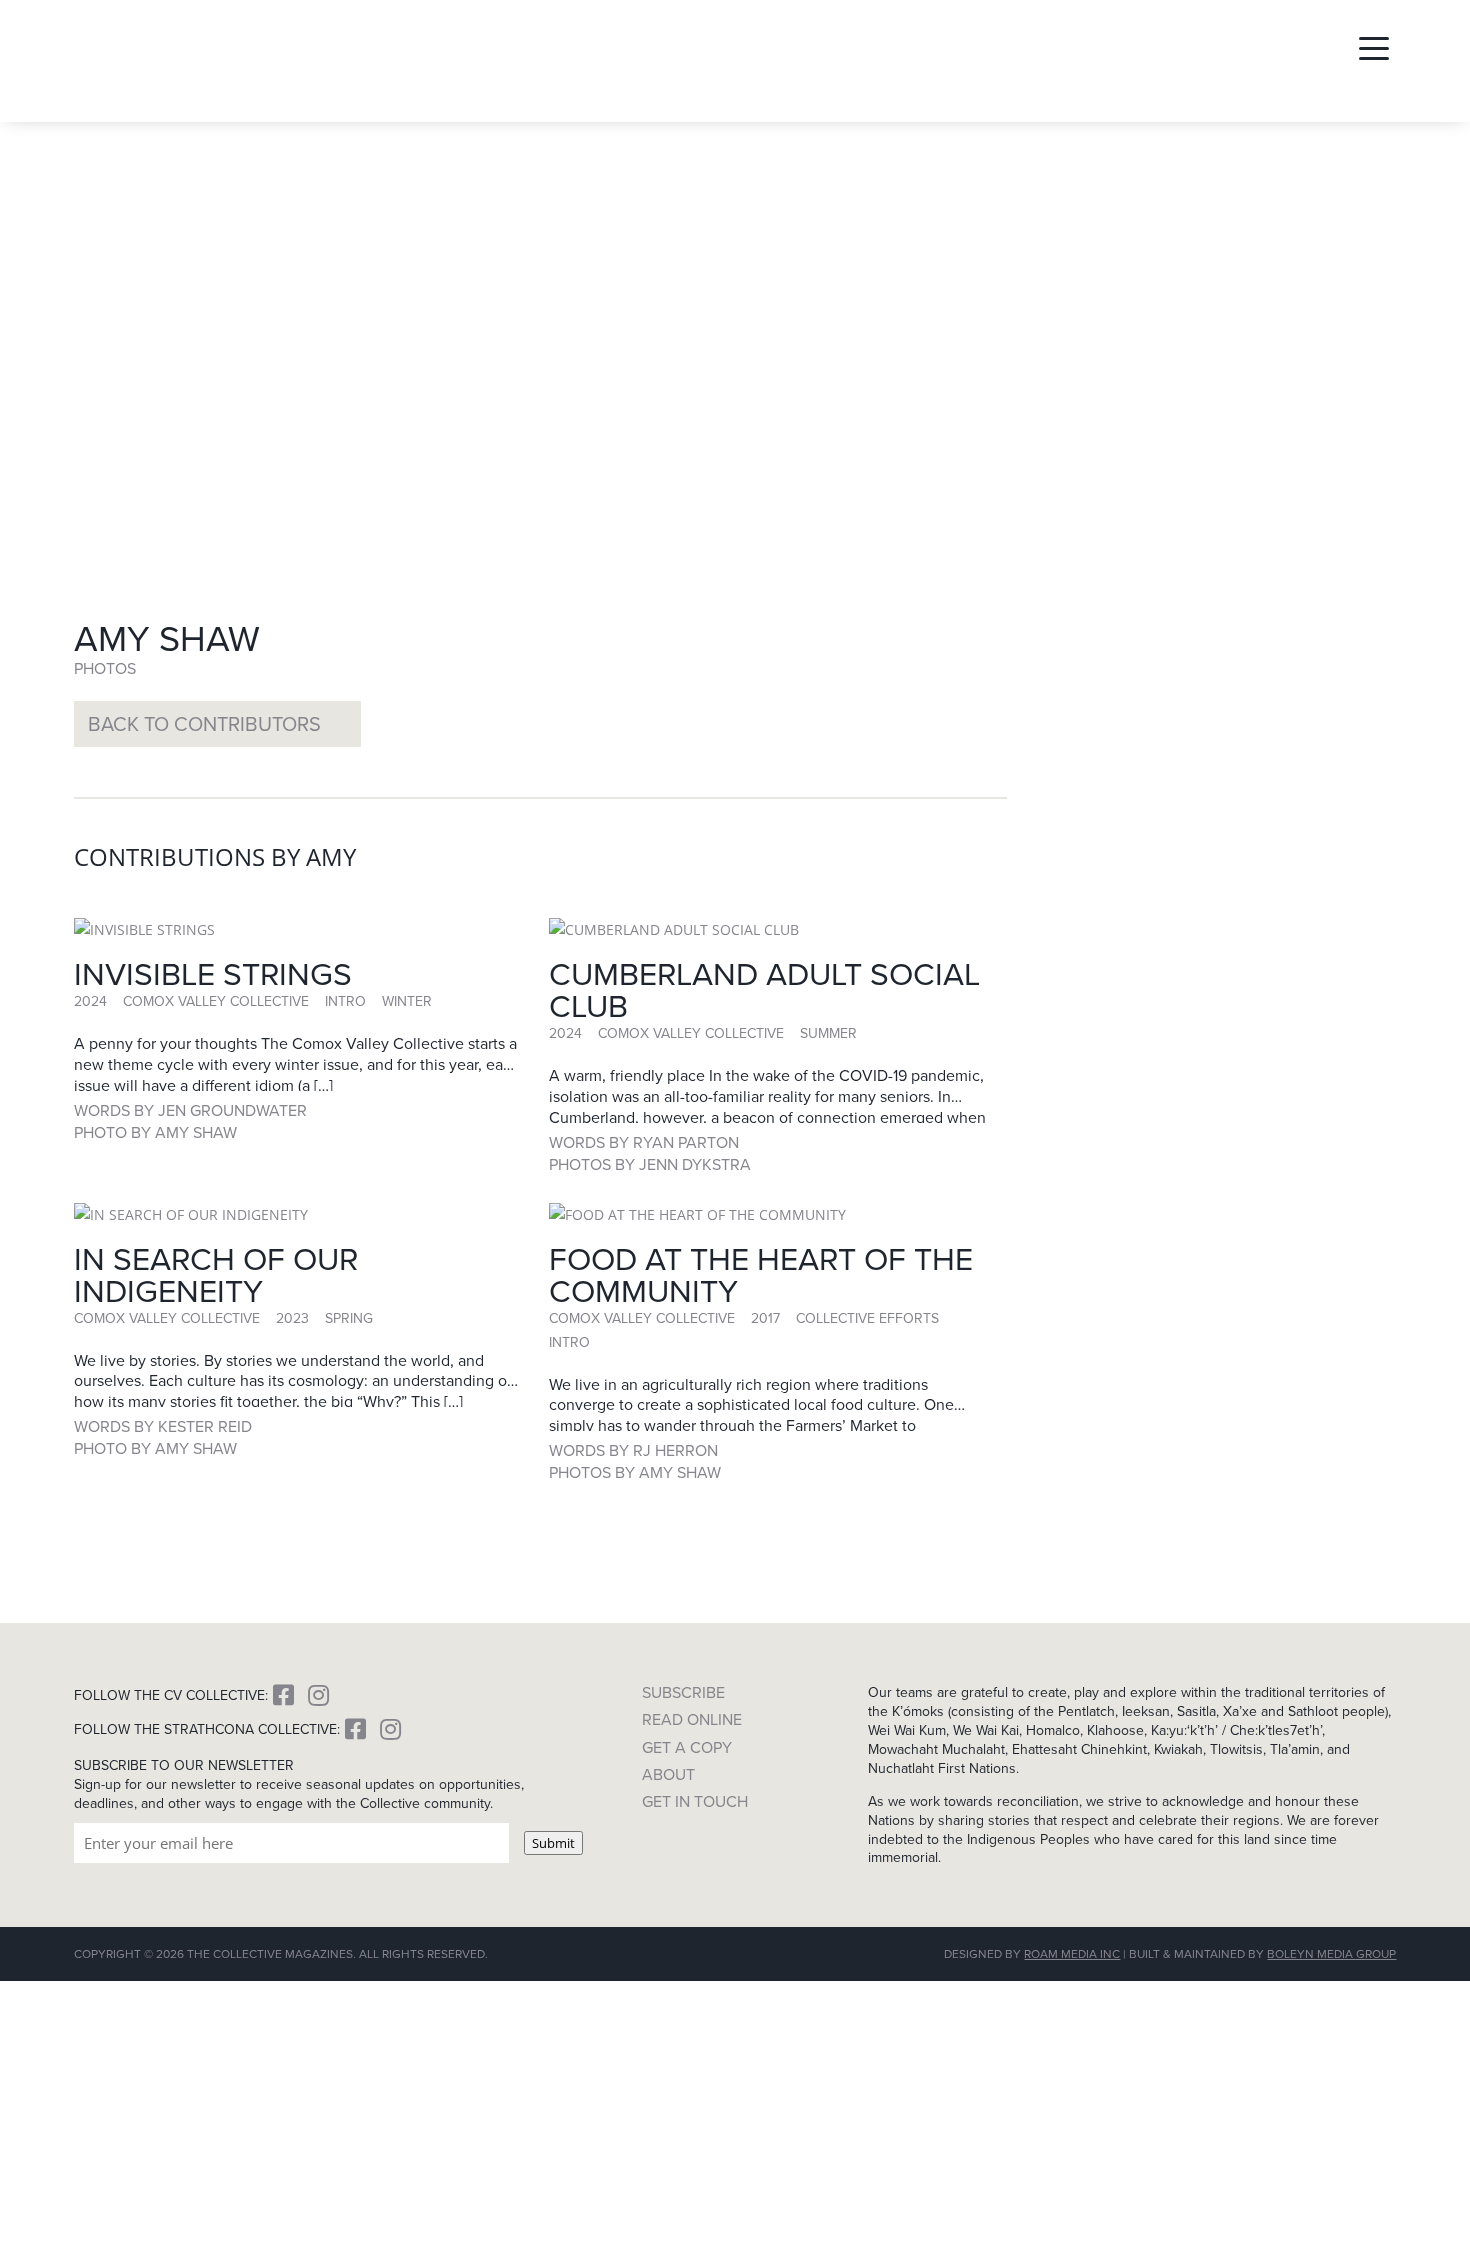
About (668, 1774)
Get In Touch (695, 1801)
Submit (553, 1843)
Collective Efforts (867, 1318)
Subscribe (683, 1692)
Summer (828, 1033)
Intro (345, 1001)
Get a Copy (687, 1747)
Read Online (692, 1719)
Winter (407, 1001)
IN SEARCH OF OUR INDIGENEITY (216, 1273)
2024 (90, 1001)
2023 (292, 1318)
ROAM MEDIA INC (1072, 1953)
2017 (765, 1318)
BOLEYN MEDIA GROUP (1331, 1953)
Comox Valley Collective (216, 1001)
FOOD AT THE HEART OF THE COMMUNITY (761, 1273)
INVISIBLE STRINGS (213, 972)
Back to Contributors (204, 723)
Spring (349, 1318)
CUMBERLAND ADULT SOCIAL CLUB (764, 988)
